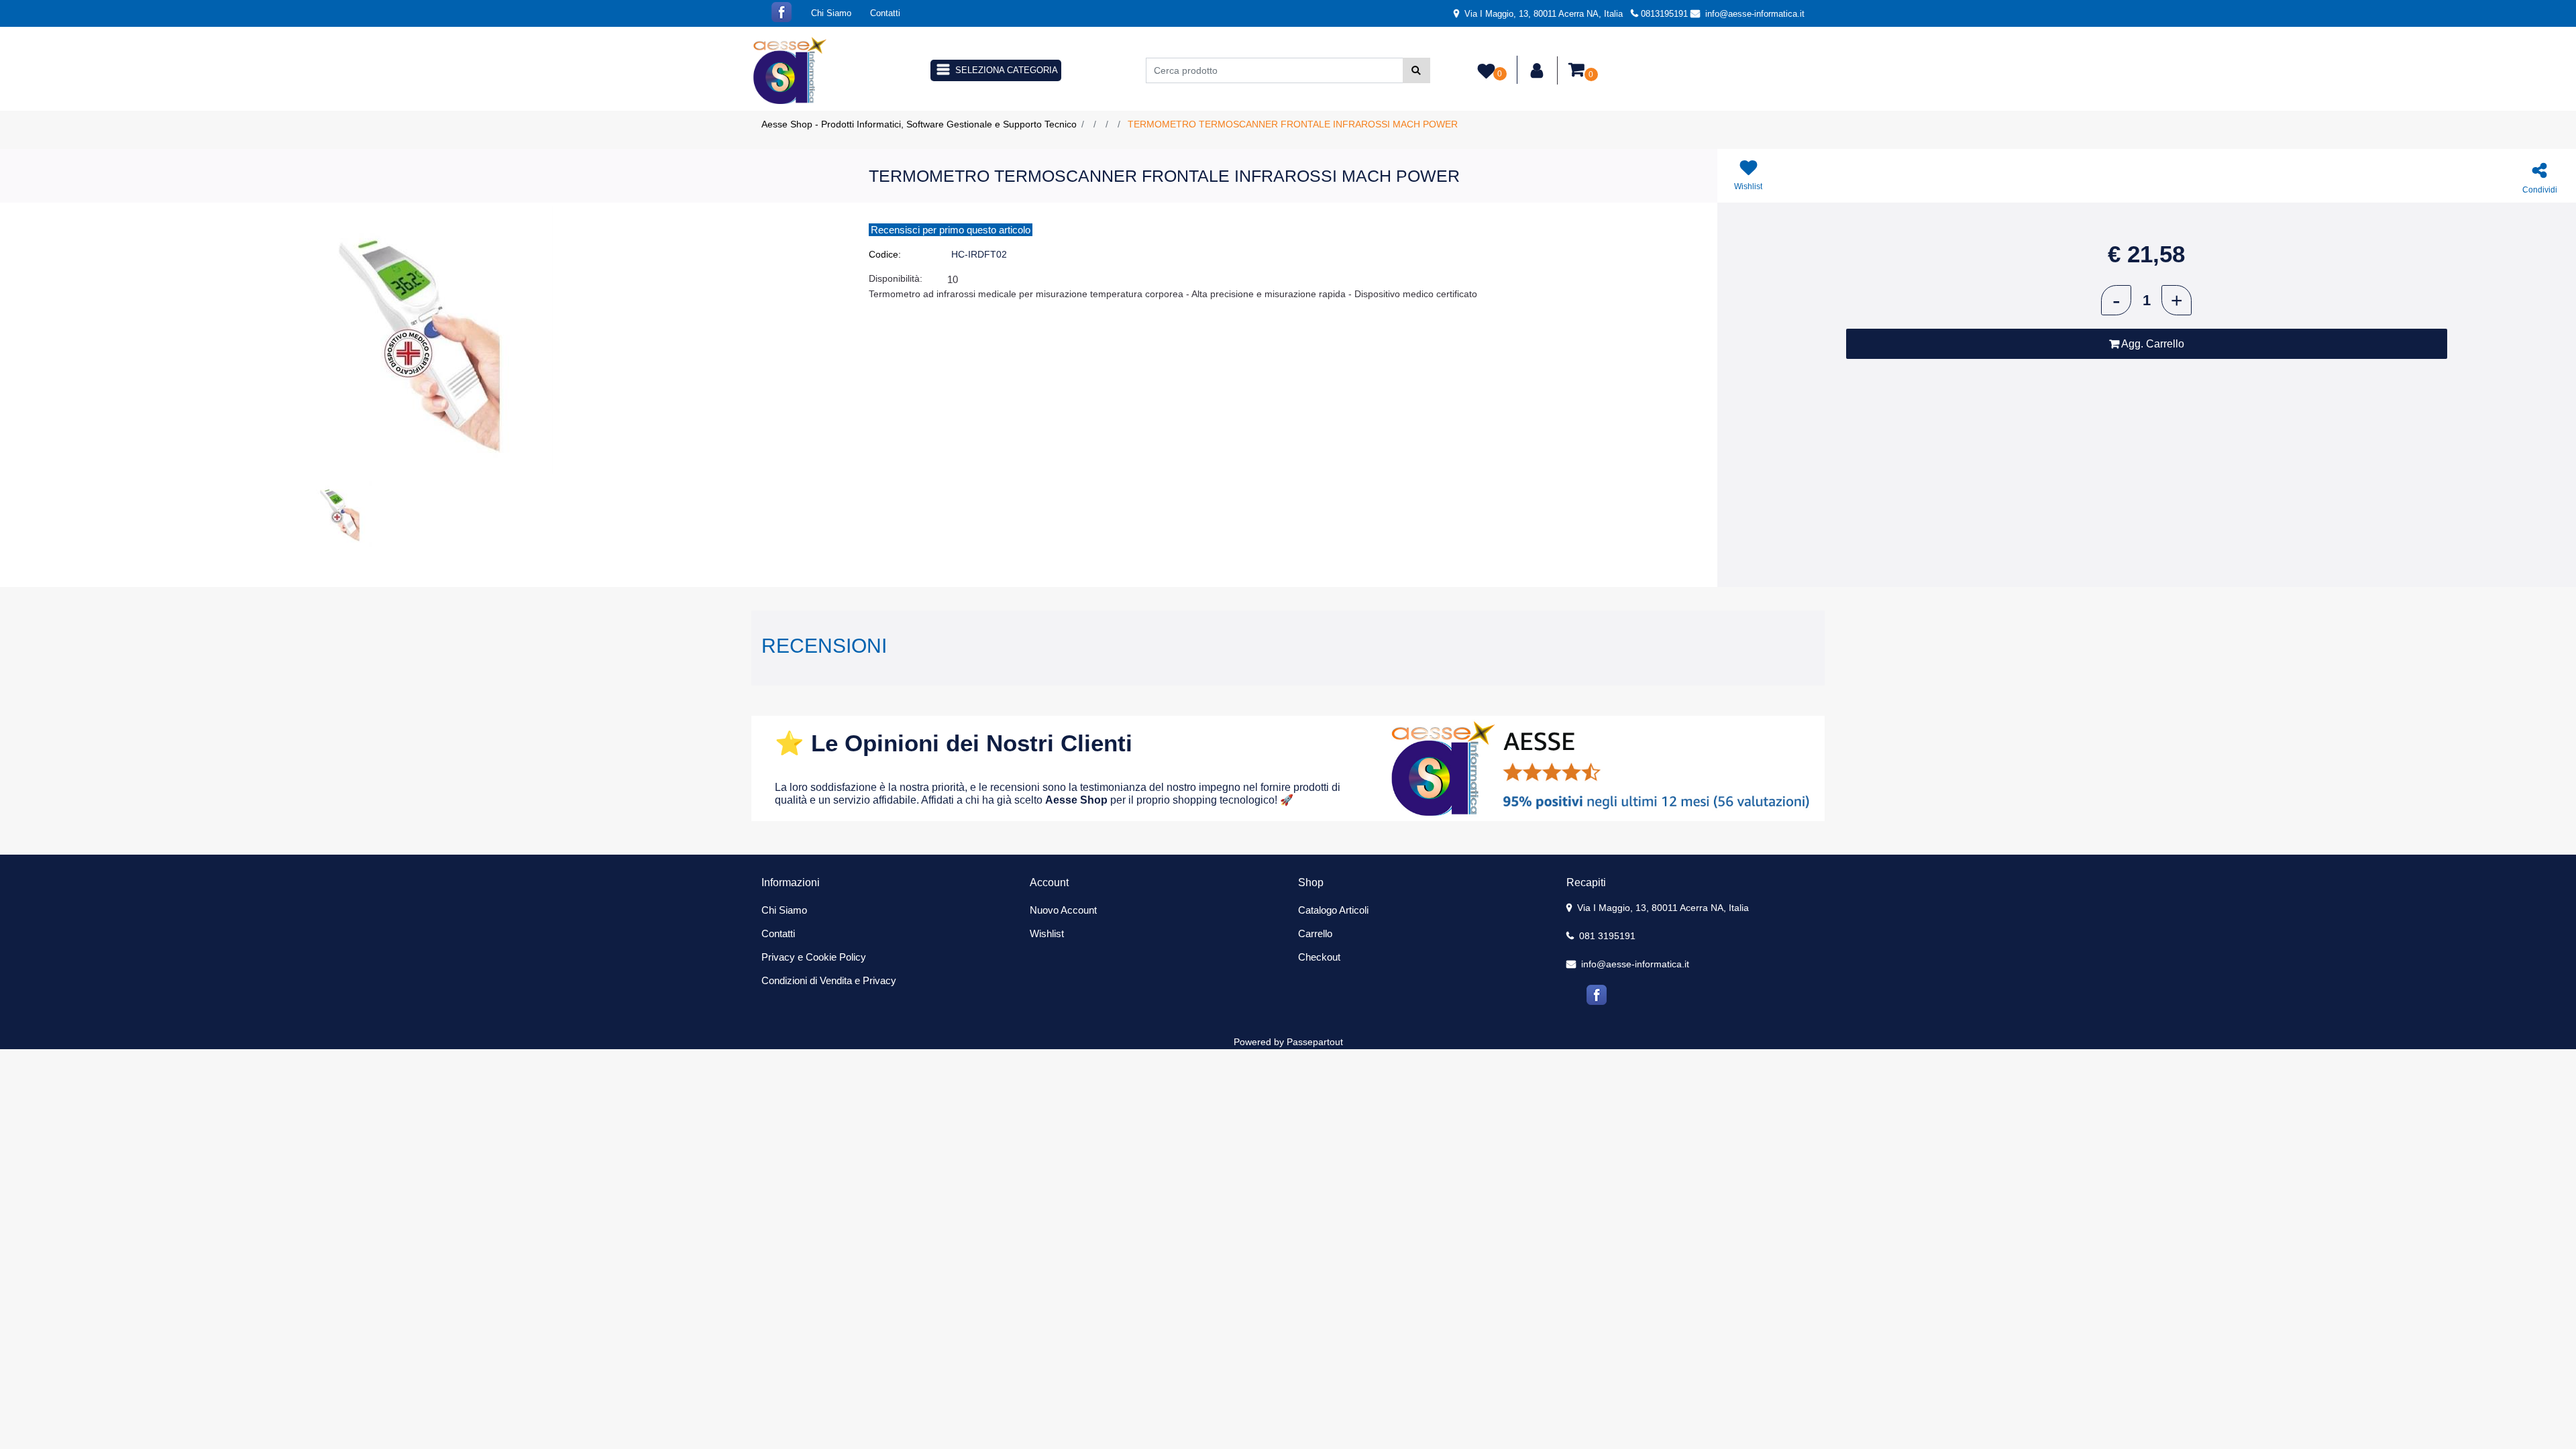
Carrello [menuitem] (1315, 933)
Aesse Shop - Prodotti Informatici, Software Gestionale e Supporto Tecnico (919, 124)
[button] (1416, 70)
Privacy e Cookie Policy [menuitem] (814, 957)
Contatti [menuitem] (885, 13)
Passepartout (1315, 1042)
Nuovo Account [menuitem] (1063, 910)
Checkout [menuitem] (1319, 957)
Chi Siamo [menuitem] (831, 13)
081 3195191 (1606, 936)
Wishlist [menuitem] (1047, 933)
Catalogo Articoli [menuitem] (1333, 910)
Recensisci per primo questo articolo (951, 230)
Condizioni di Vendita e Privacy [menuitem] (829, 980)
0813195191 (1664, 14)
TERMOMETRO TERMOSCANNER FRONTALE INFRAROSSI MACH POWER (1293, 124)
